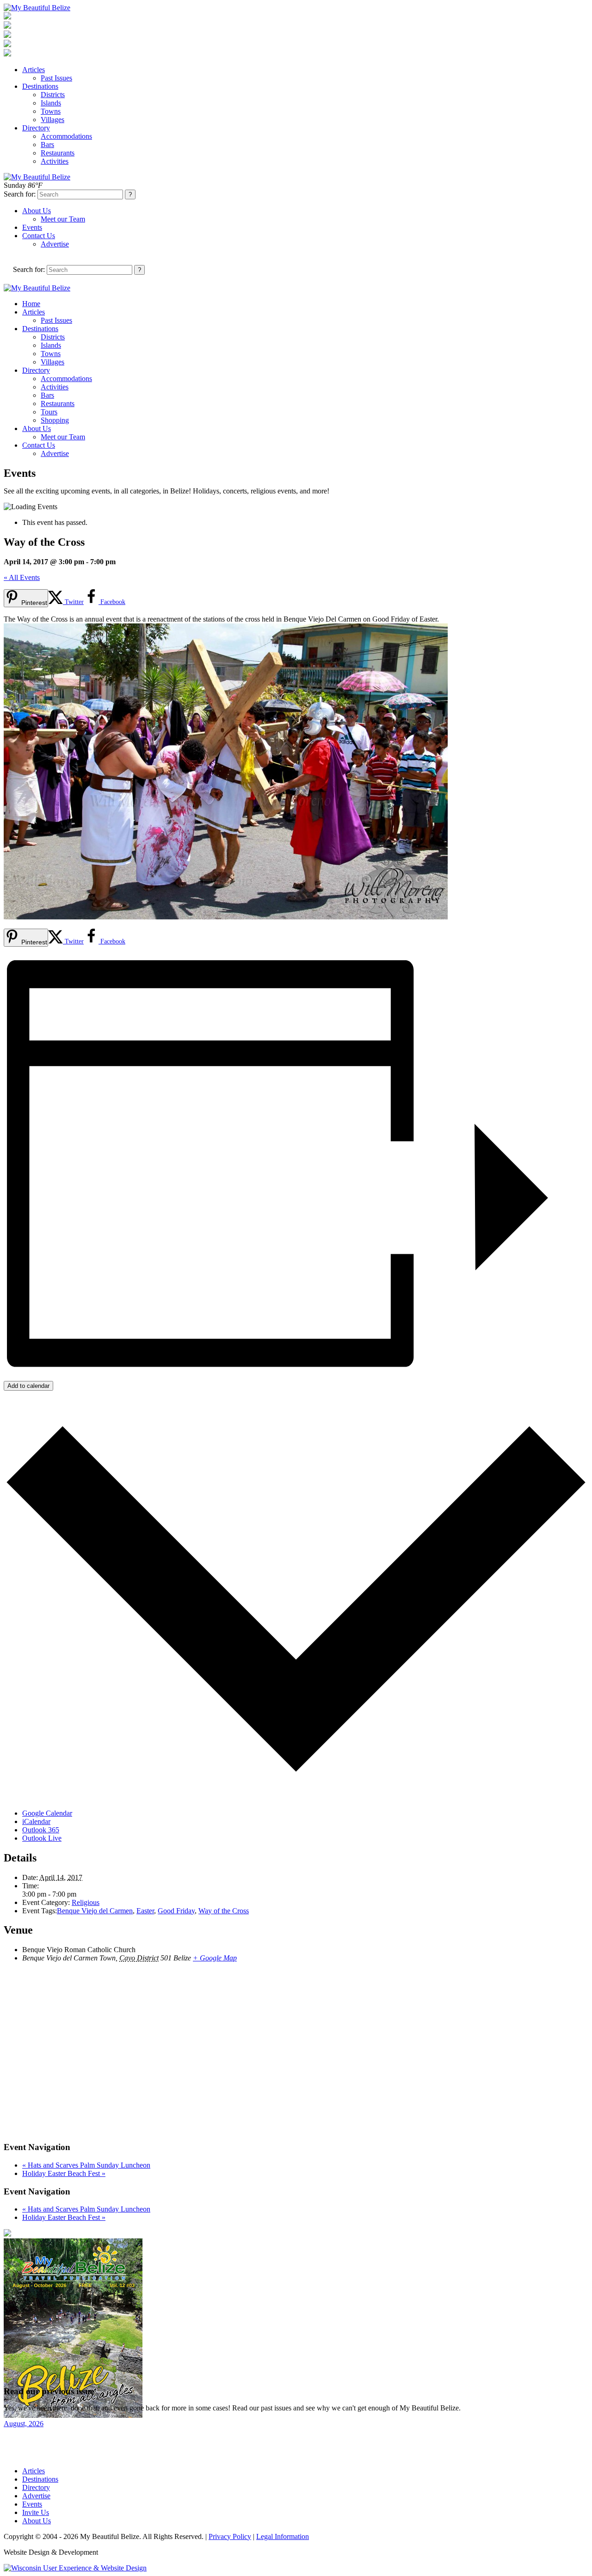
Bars (47, 145)
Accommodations (66, 136)
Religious (86, 1902)
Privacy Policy (230, 2536)
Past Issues (56, 78)
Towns (51, 111)
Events (32, 227)
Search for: (20, 194)
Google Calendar (47, 1813)
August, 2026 (24, 2424)
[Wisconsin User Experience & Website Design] (75, 2568)
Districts (53, 95)
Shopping (55, 420)
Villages (52, 120)
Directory (36, 128)
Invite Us (36, 2512)
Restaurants (58, 153)
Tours (49, 412)
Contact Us (39, 236)
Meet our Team (63, 219)
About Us (37, 211)
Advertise (55, 244)
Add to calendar (28, 1386)
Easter (145, 1911)
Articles (34, 70)
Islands (51, 103)
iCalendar (36, 1821)
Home (31, 304)
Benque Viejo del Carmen (95, 1911)
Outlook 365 (41, 1830)
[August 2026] (73, 2415)
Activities (55, 161)
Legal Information (283, 2536)
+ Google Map (215, 1958)
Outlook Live (42, 1838)
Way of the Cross (224, 1911)
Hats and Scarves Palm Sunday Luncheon (86, 2165)
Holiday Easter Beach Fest (64, 2173)
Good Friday (176, 1911)
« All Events (22, 577)
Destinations (40, 86)
